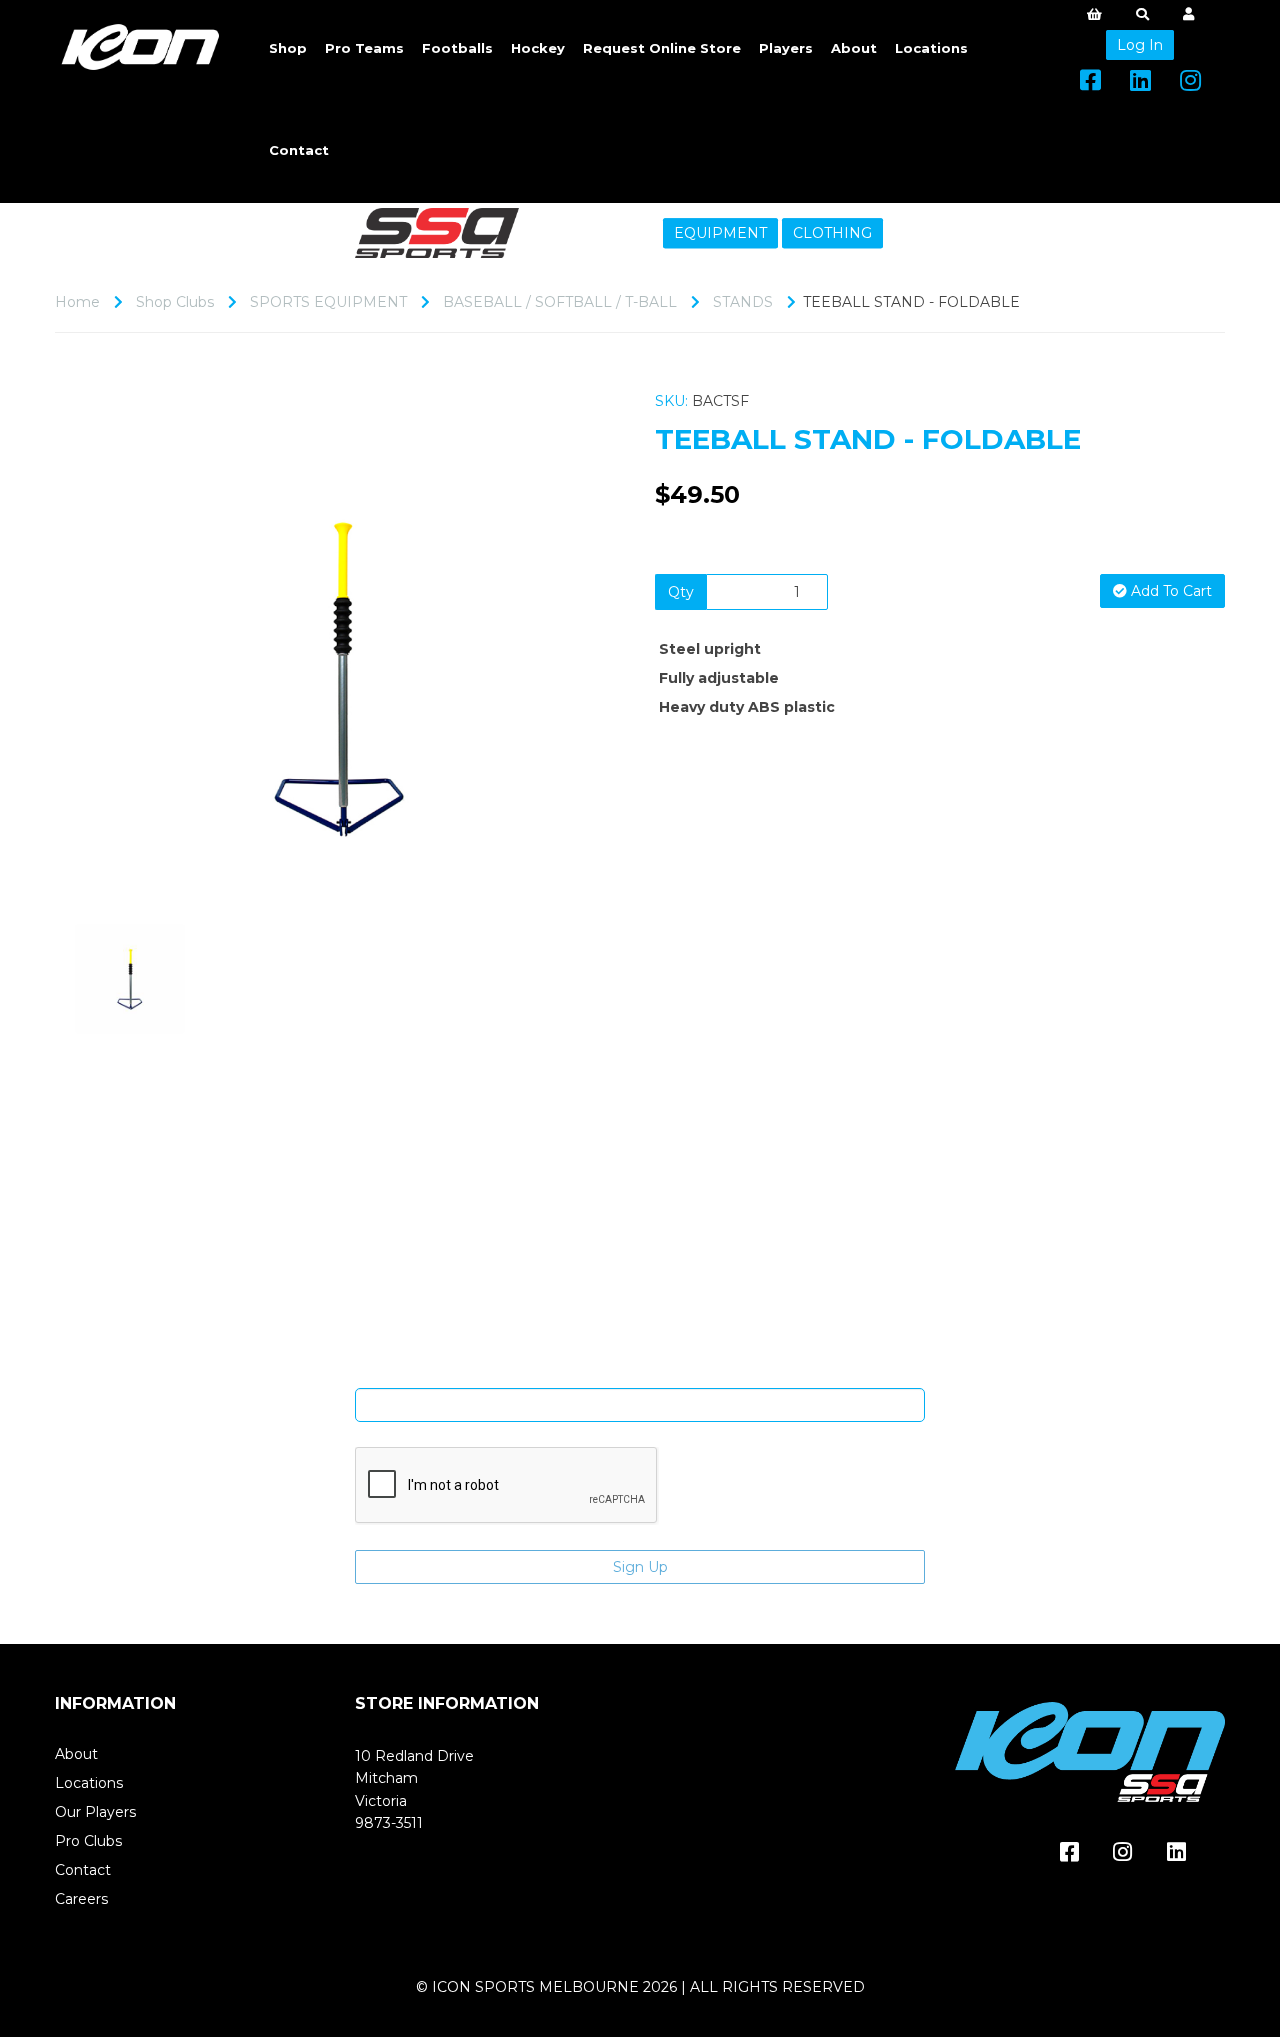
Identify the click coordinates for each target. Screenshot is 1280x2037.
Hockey (538, 48)
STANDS (743, 302)
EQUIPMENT (720, 233)
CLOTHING (832, 233)
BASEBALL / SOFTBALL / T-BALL (560, 302)
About (854, 48)
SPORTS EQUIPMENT (328, 302)
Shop (288, 48)
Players (786, 48)
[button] (108, 776)
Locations (931, 48)
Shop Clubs (175, 302)
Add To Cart (1169, 591)
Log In (1140, 45)
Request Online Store (662, 48)
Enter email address (640, 1373)
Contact (299, 150)
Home (77, 302)
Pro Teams (364, 48)
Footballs (457, 48)
